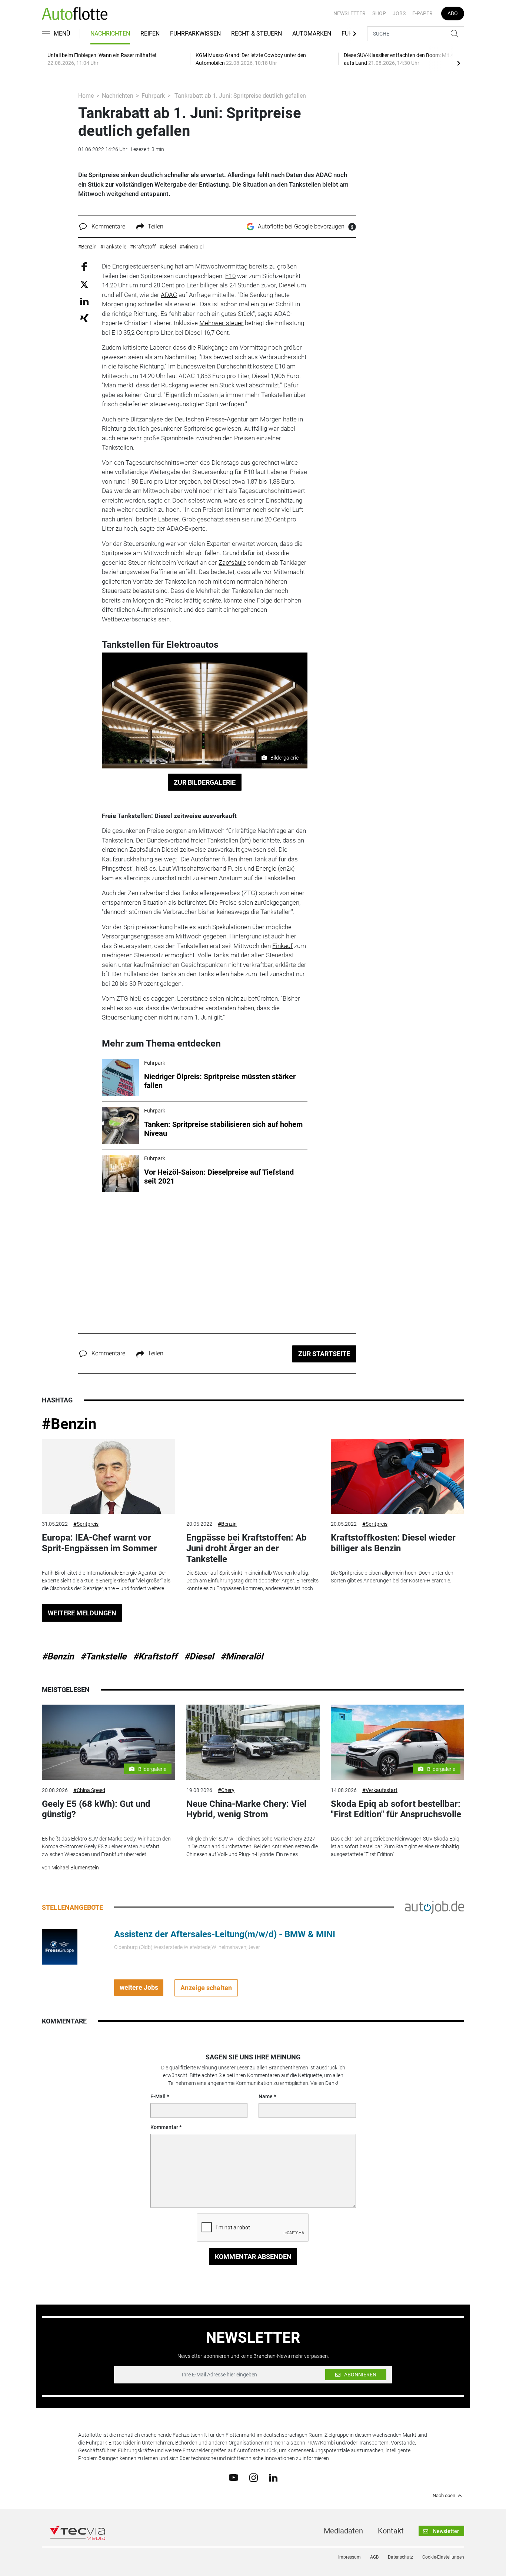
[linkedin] (273, 2477)
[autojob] (435, 1907)
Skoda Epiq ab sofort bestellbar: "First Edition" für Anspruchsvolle (396, 1809)
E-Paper (422, 13)
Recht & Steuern (257, 34)
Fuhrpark (153, 96)
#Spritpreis (86, 1524)
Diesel (287, 285)
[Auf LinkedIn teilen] (84, 301)
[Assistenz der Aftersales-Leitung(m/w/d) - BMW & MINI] (60, 1946)
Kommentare (108, 226)
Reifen (150, 34)
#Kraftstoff (155, 1656)
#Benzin (69, 1424)
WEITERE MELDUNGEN (82, 1613)
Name (266, 2096)
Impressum (349, 2557)
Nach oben (444, 2496)
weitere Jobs (139, 1987)
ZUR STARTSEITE (324, 1354)
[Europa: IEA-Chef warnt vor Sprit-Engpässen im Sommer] (109, 1476)
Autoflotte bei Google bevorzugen (301, 226)
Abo (453, 13)
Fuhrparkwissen (195, 34)
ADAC (169, 295)
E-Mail (158, 2096)
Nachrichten (110, 34)
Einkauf (282, 946)
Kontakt (391, 2531)
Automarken (312, 34)
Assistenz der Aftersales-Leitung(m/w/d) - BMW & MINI (225, 1934)
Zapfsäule (232, 563)
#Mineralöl (242, 1656)
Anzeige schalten (206, 1988)
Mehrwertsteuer (221, 323)
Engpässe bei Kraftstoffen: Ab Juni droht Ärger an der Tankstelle (247, 1548)
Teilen (156, 226)
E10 (230, 276)
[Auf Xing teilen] (84, 318)
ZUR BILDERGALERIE (205, 782)
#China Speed (89, 1790)
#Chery (226, 1790)
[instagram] (254, 2477)
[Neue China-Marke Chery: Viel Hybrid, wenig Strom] (253, 1742)
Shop (379, 13)
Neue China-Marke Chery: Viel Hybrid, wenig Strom (246, 1809)
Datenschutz (400, 2557)
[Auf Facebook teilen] (84, 266)
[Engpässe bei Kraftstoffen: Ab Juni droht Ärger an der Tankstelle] (253, 1476)
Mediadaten (343, 2531)
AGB (374, 2557)
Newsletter (349, 13)
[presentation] (459, 63)
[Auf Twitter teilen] (84, 284)
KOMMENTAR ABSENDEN (253, 2257)
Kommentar (164, 2127)
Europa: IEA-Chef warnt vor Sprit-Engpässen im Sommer (99, 1543)
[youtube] (234, 2477)
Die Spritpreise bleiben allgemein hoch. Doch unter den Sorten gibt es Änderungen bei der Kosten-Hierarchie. (392, 1577)
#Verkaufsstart (380, 1790)
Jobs (399, 13)
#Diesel (199, 1656)
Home (86, 96)
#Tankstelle (103, 1656)
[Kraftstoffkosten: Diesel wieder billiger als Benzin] (397, 1476)
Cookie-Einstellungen (443, 2557)
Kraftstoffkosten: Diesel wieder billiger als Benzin (393, 1543)
